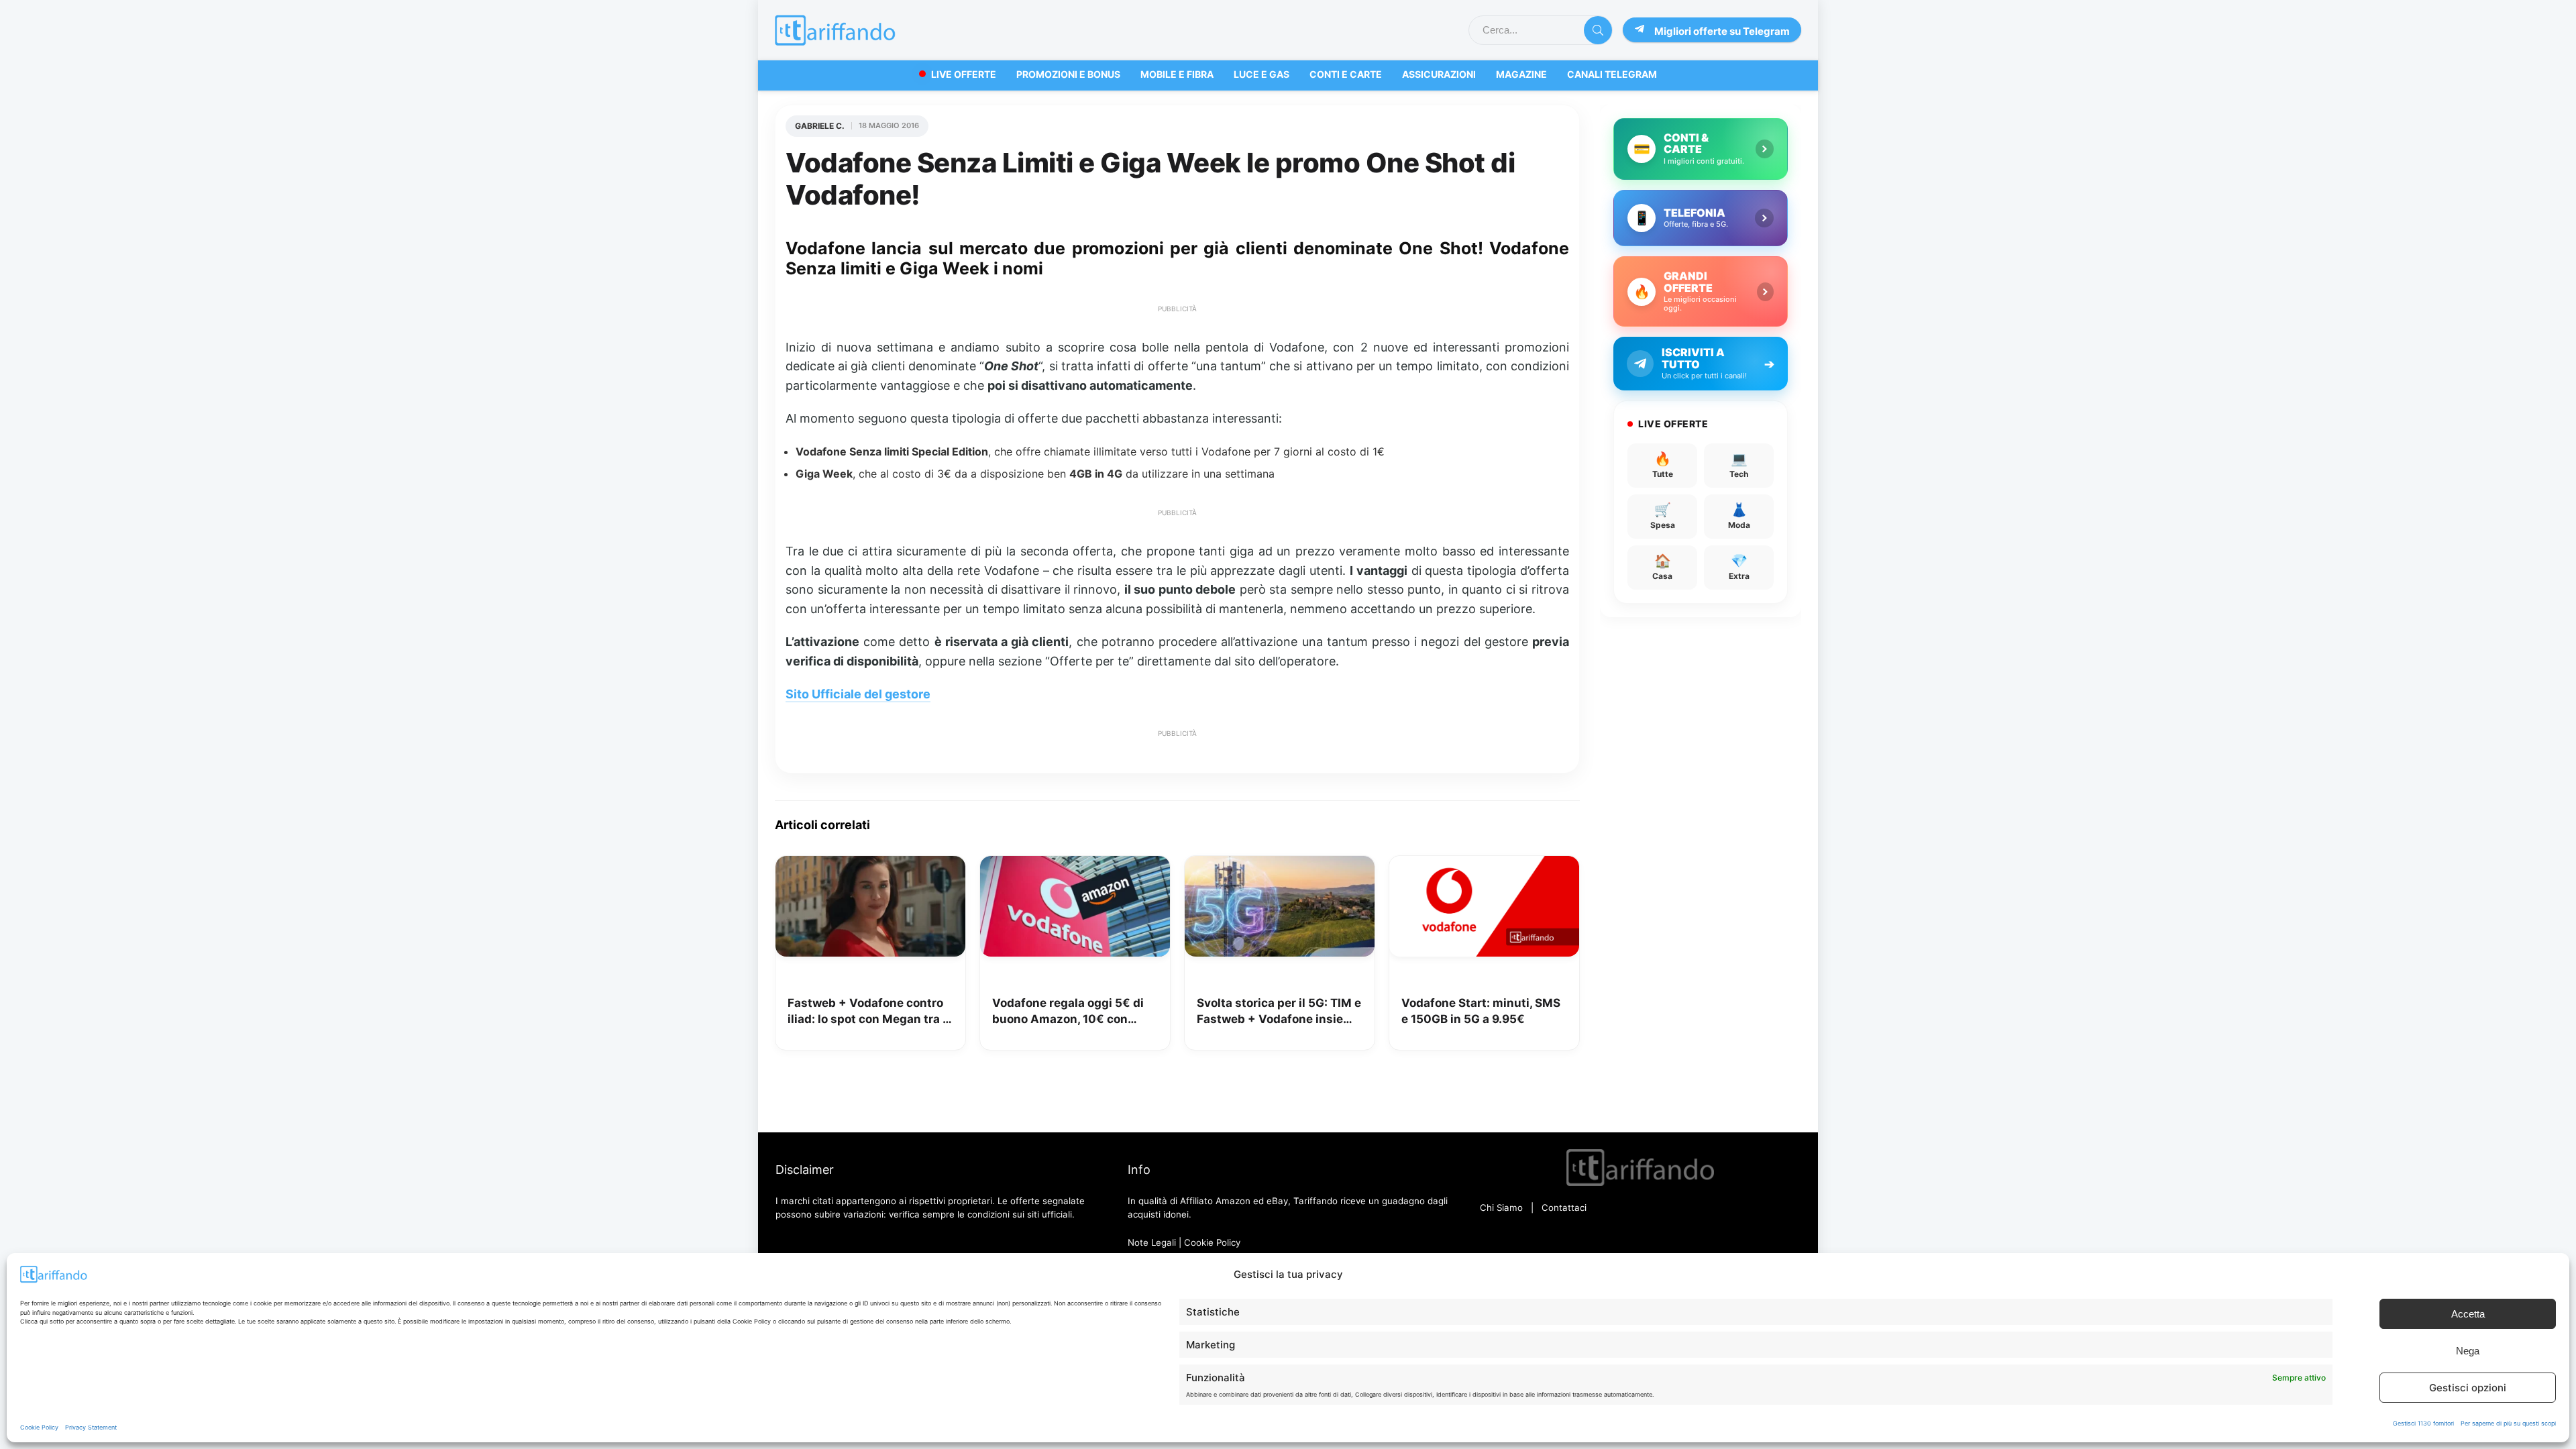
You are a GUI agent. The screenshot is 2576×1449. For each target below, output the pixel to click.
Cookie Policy (39, 1427)
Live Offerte (964, 74)
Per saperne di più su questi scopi (2508, 1423)
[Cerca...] (1598, 30)
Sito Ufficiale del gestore (858, 694)
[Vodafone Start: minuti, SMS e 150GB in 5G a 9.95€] (1484, 865)
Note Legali (1152, 1242)
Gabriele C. (820, 126)
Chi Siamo (1501, 1207)
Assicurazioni (1439, 74)
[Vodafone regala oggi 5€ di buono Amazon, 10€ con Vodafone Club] (1075, 865)
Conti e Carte (1346, 74)
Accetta (2468, 1314)
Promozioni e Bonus (1068, 74)
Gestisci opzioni (2468, 1388)
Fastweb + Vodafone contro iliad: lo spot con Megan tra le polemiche (870, 1012)
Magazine (1521, 74)
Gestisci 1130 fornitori (2423, 1423)
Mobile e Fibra (1177, 74)
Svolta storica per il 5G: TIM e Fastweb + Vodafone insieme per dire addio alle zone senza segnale (1279, 1012)
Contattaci (1564, 1207)
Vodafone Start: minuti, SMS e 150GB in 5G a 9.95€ (1481, 1011)
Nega (2468, 1351)
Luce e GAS (1262, 74)
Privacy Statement (91, 1427)
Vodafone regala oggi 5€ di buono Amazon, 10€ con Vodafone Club (1068, 1012)
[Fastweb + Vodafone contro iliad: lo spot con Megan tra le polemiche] (870, 865)
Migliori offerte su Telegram (1722, 31)
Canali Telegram (1612, 74)
